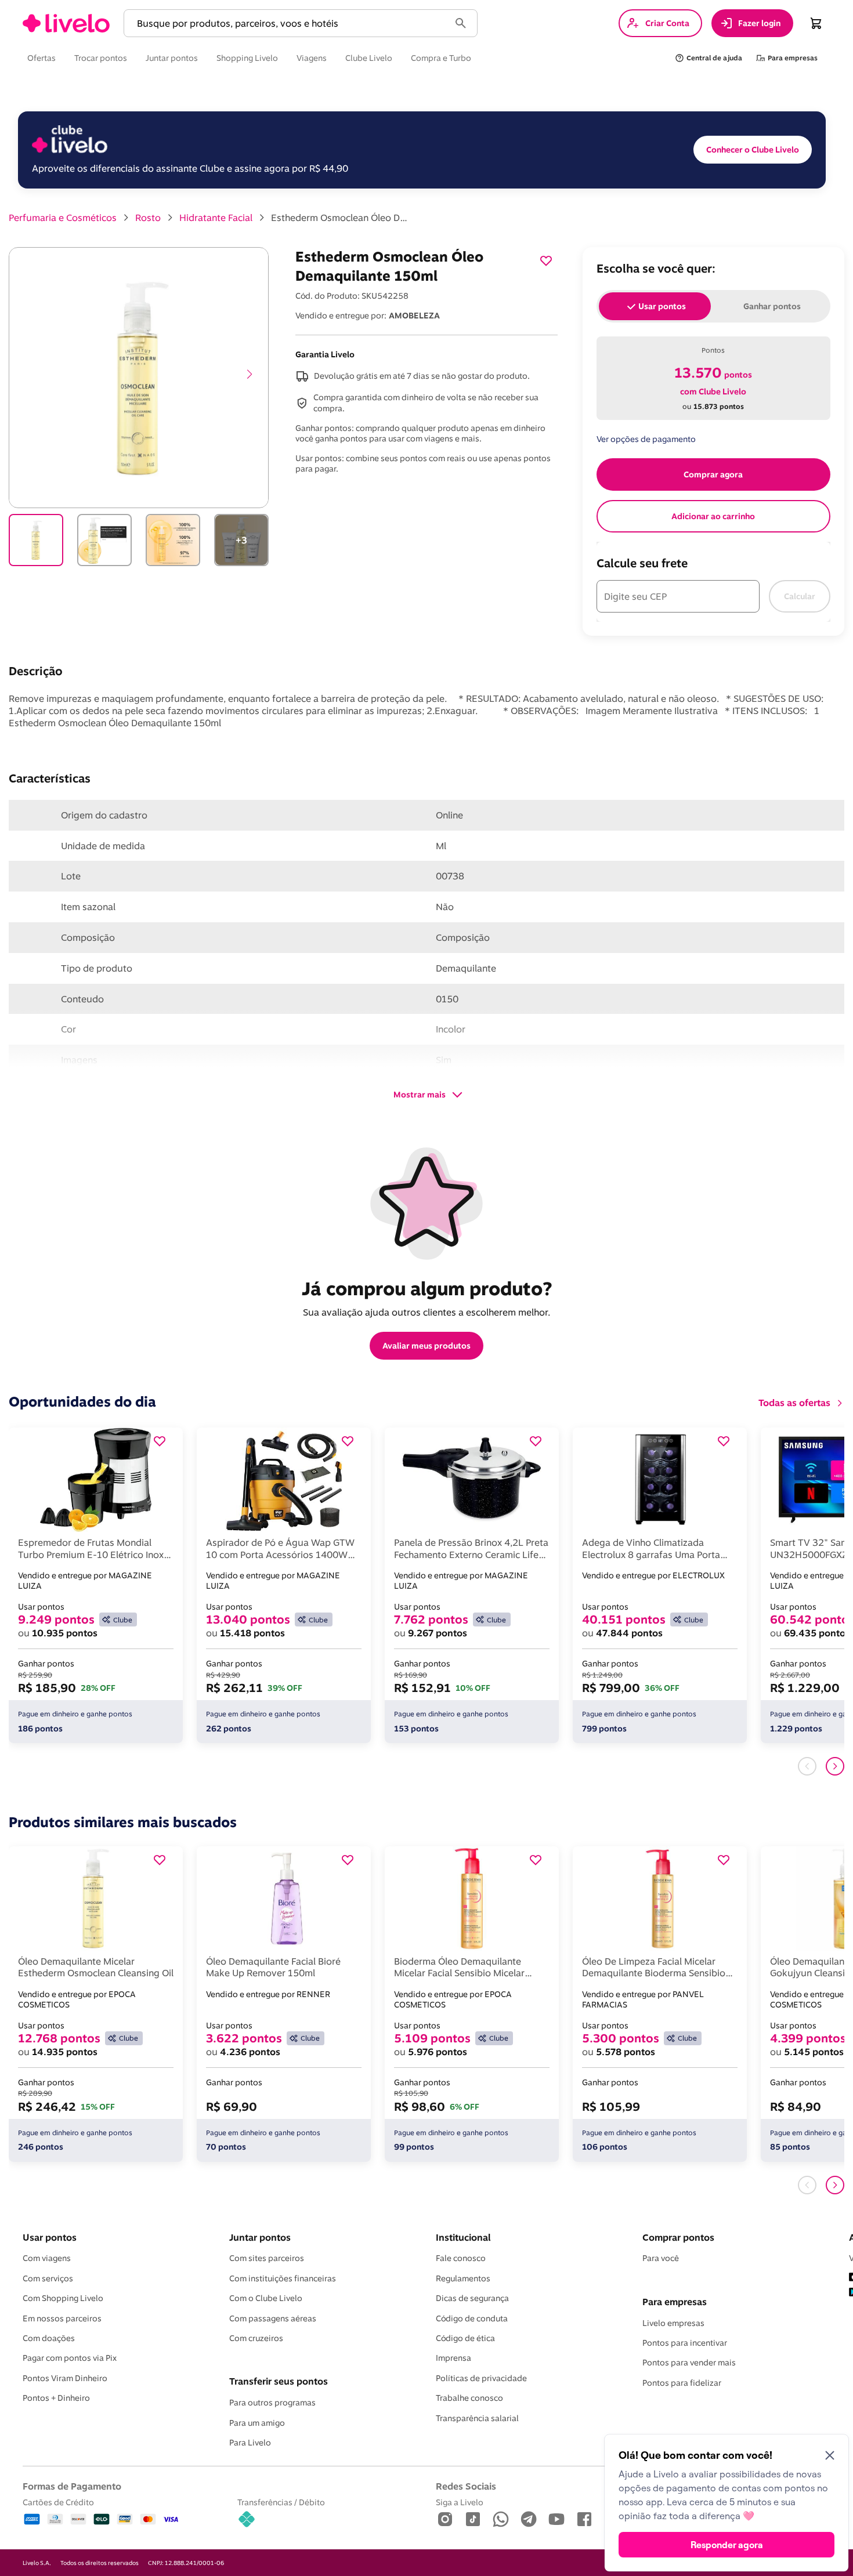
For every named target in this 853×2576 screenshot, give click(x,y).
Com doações (49, 2338)
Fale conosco (461, 2258)
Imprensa (453, 2358)
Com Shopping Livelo (63, 2298)
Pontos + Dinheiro (56, 2398)
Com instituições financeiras (283, 2278)
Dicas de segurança (472, 2298)
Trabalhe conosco (469, 2398)
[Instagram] (445, 2520)
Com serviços (48, 2278)
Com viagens (47, 2258)
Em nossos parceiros (62, 2318)
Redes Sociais (466, 2486)
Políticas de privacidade (481, 2378)
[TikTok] (473, 2520)
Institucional (463, 2237)
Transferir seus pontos (279, 2381)
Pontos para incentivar (685, 2343)
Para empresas (675, 2302)
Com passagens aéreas (273, 2318)
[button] (289, 23)
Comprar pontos (678, 2237)
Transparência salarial (477, 2418)
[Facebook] (584, 2520)
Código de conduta (472, 2318)
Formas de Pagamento (72, 2486)
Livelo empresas (673, 2323)
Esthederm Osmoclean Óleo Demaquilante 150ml (341, 218)
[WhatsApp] (501, 2520)
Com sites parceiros (267, 2258)
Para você (661, 2258)
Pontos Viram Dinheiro (65, 2378)
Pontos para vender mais (689, 2363)
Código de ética (465, 2338)
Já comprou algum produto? (427, 1288)
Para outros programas (272, 2403)
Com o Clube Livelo (266, 2298)
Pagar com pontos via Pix (70, 2358)
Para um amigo (257, 2423)
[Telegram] (529, 2520)
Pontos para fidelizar (682, 2383)
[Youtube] (556, 2520)
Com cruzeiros (256, 2338)
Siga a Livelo (460, 2502)
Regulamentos (463, 2278)
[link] (66, 23)
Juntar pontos (260, 2237)
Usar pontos (50, 2237)
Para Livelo (250, 2443)
